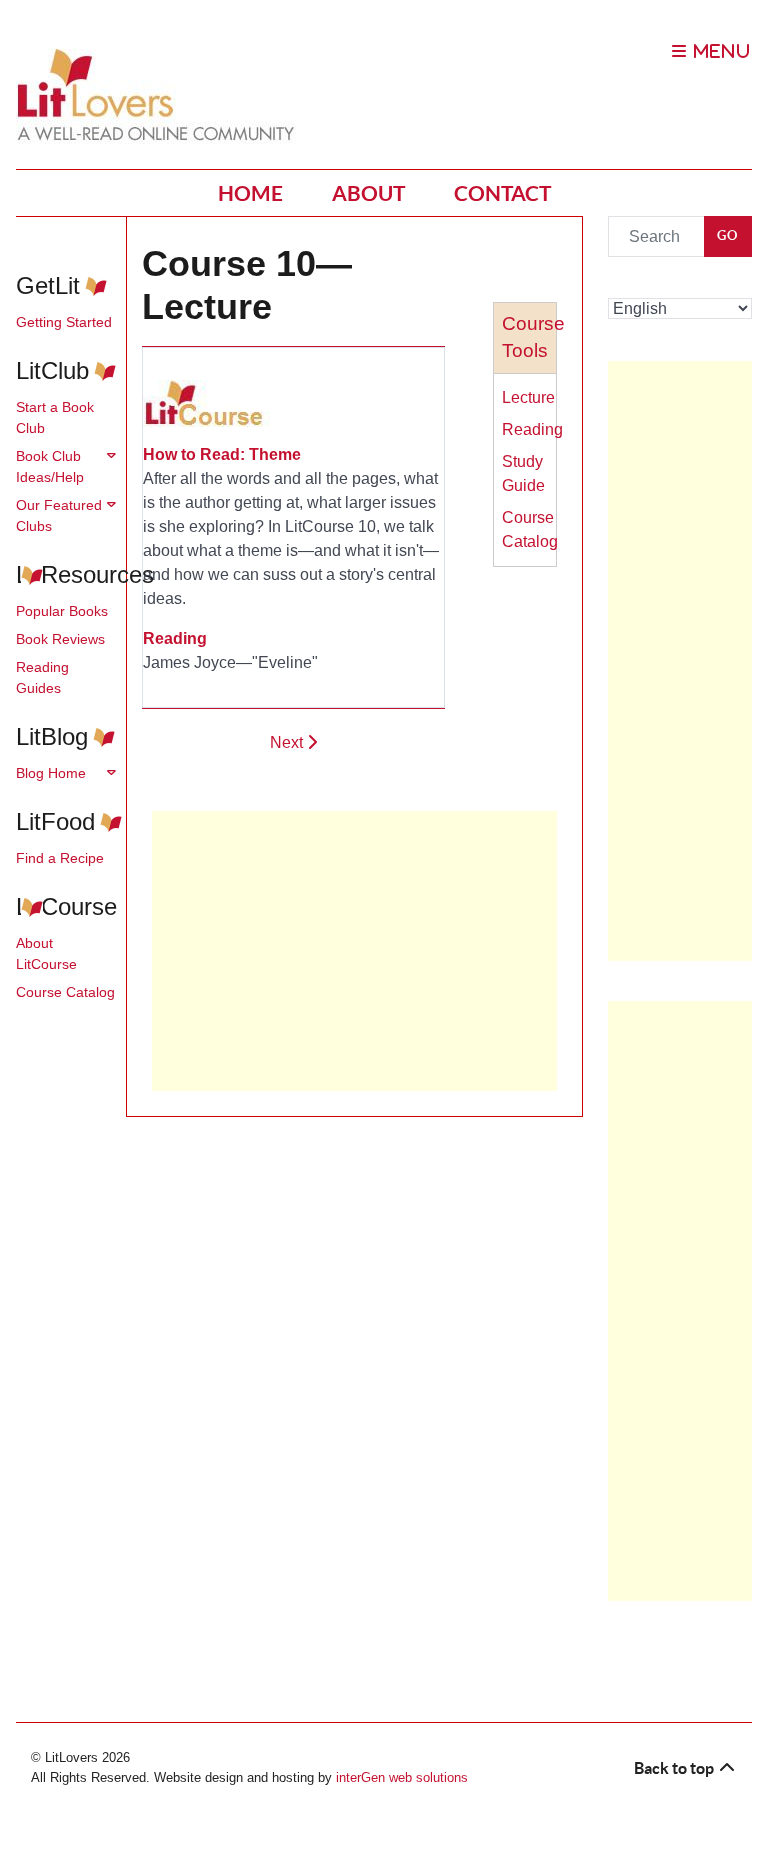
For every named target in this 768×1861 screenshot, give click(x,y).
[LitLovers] (161, 95)
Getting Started (64, 322)
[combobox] (656, 236)
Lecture (528, 397)
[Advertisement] (354, 951)
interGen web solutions (402, 1777)
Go (728, 235)
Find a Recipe (60, 858)
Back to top (675, 1768)
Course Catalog (65, 992)
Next (288, 742)
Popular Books (62, 611)
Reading (532, 429)
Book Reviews (60, 639)
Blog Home (51, 773)
